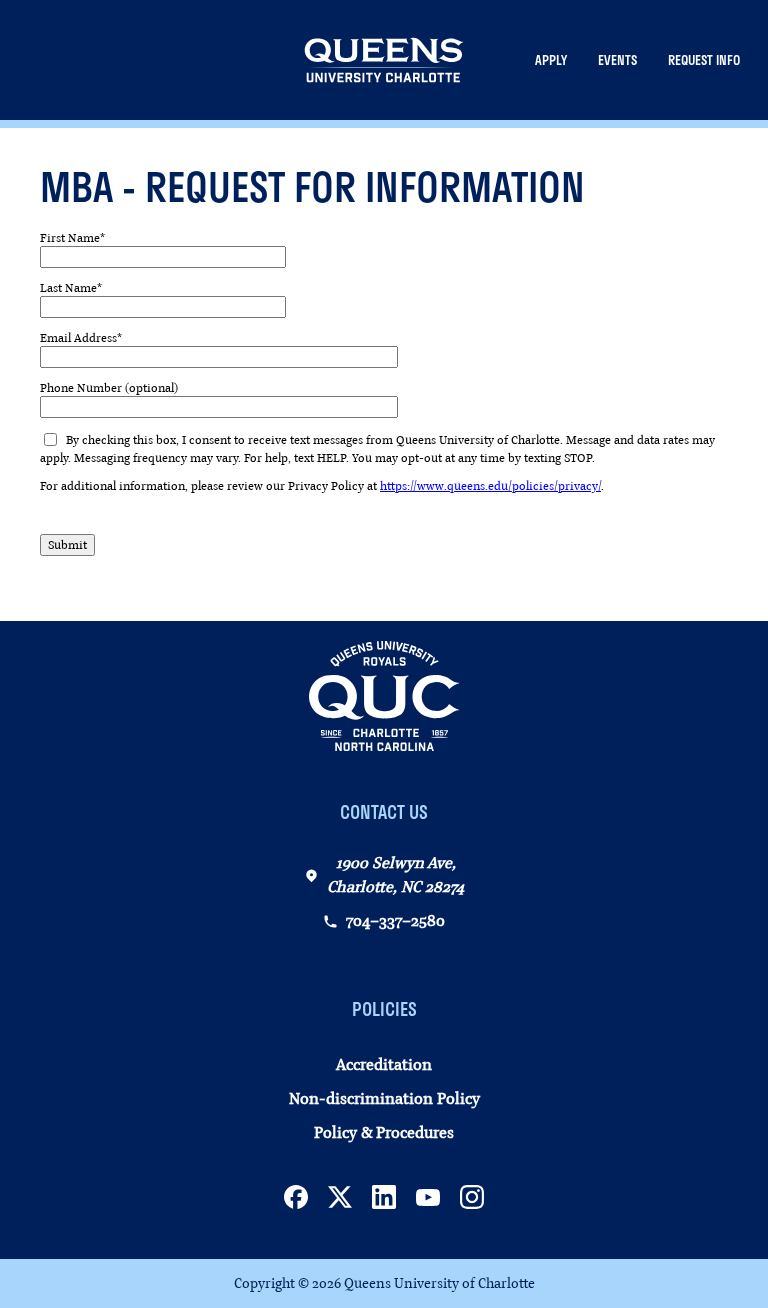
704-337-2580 (395, 921)
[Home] (384, 60)
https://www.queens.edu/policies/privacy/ (490, 486)
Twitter (340, 1197)
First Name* (72, 238)
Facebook (296, 1197)
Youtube (428, 1197)
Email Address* (81, 338)
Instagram (472, 1197)
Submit (67, 545)
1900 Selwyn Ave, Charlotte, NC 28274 (395, 875)
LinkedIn (384, 1197)
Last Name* (71, 288)
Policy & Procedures (384, 1133)
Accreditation (384, 1065)
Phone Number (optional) (109, 388)
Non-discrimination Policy (384, 1099)
